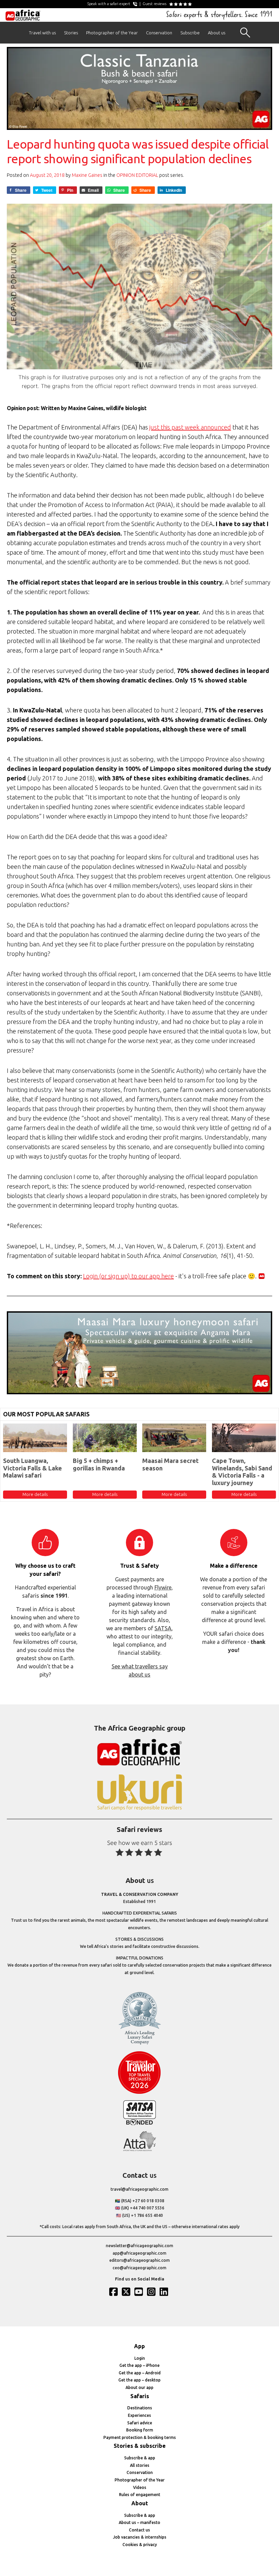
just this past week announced (190, 427)
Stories (71, 33)
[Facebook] (114, 2292)
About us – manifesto (139, 2522)
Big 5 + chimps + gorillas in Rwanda (99, 1464)
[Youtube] (139, 2292)
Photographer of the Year (112, 33)
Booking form (140, 2430)
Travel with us (42, 33)
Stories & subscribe (140, 2446)
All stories (140, 2465)
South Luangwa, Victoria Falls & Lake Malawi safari (32, 1468)
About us (217, 33)
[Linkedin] (165, 2292)
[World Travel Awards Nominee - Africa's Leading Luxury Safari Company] (139, 2043)
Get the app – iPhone (139, 2365)
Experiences (139, 2415)
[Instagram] (152, 2292)
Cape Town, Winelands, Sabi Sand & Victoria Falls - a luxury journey (242, 1472)
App (139, 2346)
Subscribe (190, 33)
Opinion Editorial (137, 175)
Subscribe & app (140, 2458)
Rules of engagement (140, 2495)
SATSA (163, 1628)
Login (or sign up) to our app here (128, 1276)
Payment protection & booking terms (140, 2437)
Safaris (140, 2396)
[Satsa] (139, 2124)
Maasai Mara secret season (170, 1464)
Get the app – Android (140, 2373)
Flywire (163, 1587)
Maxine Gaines (87, 175)
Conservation (159, 33)
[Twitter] (127, 2292)
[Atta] (139, 2150)
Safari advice (140, 2423)
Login (140, 2358)
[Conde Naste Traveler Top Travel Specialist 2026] (139, 2092)
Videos (140, 2487)
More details (35, 1494)
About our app (139, 2387)
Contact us (139, 2530)
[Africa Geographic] (23, 15)
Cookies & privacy (140, 2545)
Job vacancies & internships (140, 2537)
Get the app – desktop (139, 2380)
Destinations (140, 2408)
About (140, 2503)
